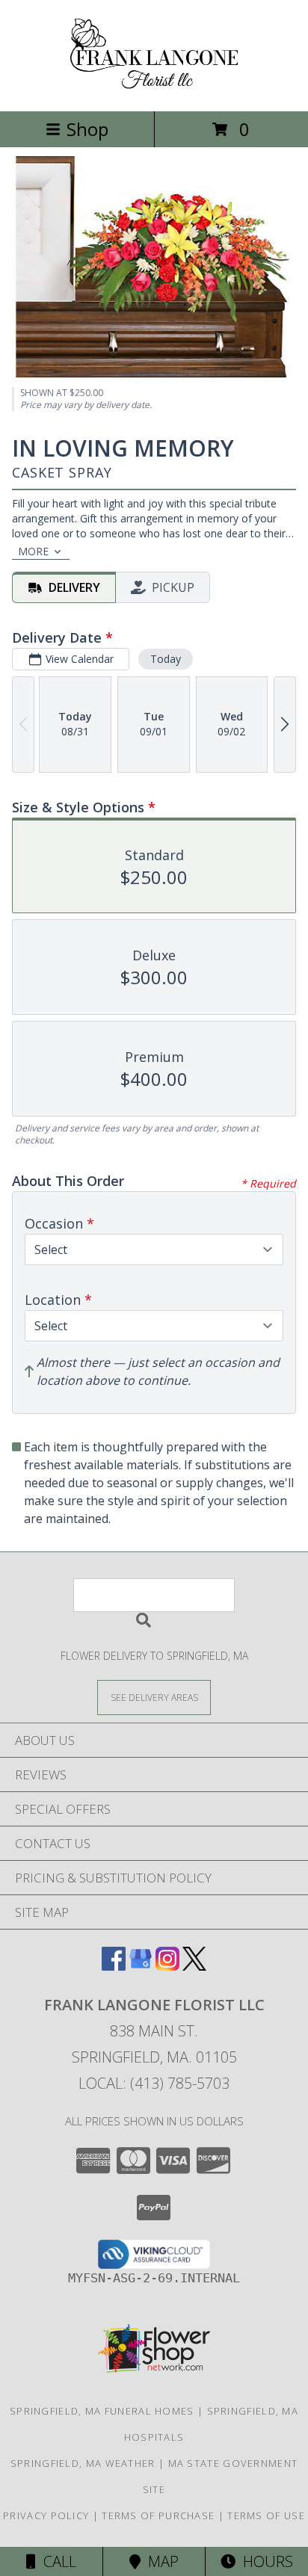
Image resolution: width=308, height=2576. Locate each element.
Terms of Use (266, 2515)
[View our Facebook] (114, 1966)
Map (160, 2561)
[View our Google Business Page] (141, 1966)
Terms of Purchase (158, 2515)
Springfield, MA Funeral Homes (102, 2411)
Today (166, 659)
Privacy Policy (46, 2515)
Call (56, 2561)
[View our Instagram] (167, 1966)
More (33, 551)
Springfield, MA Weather (83, 2463)
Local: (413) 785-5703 (154, 2083)
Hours (264, 2561)
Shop (87, 129)
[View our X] (194, 1966)
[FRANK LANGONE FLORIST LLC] (154, 89)
